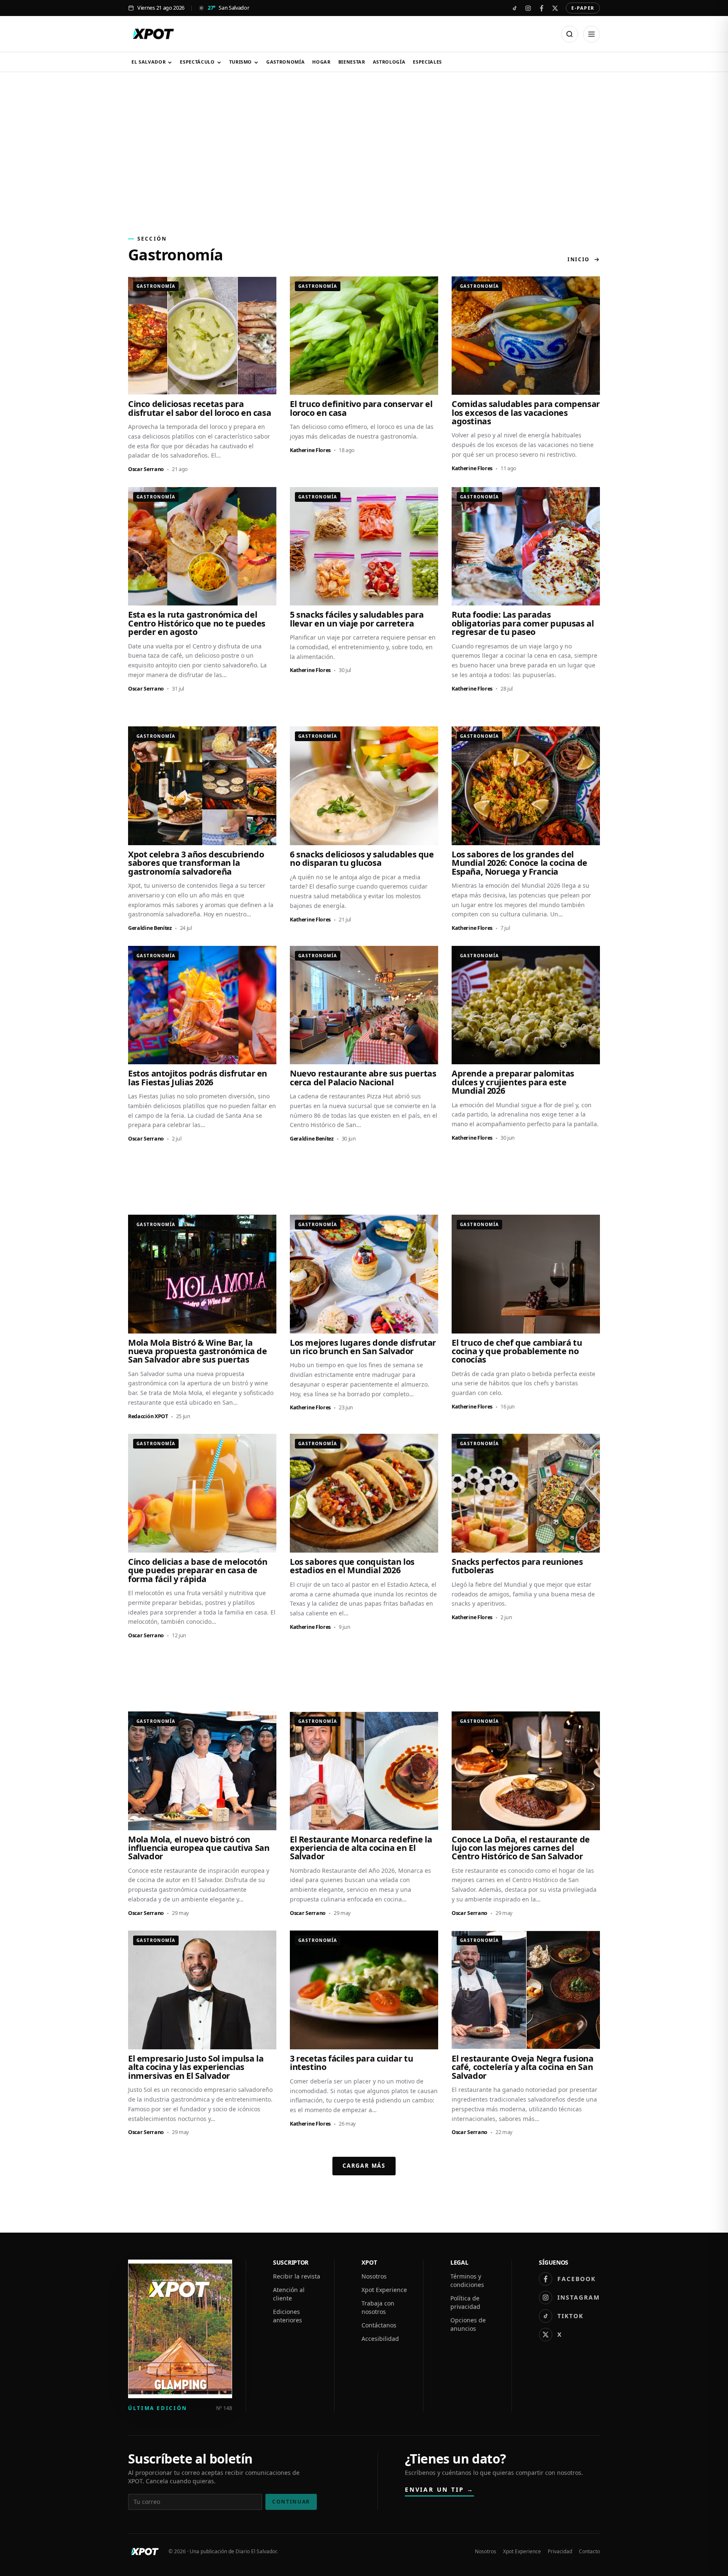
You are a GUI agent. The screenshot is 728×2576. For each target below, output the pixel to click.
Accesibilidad (380, 2339)
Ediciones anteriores (288, 2316)
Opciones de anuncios (468, 2324)
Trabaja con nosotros (378, 2307)
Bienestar (352, 62)
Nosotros (374, 2276)
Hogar (321, 62)
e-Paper (583, 8)
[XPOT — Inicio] (153, 34)
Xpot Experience (384, 2290)
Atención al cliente (289, 2294)
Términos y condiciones (467, 2280)
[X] (555, 8)
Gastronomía (285, 62)
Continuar (291, 2502)
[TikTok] (514, 8)
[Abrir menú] (591, 34)
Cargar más (364, 2166)
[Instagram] (528, 8)
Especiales (427, 62)
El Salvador (149, 62)
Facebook (577, 2279)
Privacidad (560, 2552)
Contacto (589, 2552)
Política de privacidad (465, 2302)
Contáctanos (379, 2325)
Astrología (389, 62)
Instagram (579, 2297)
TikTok (570, 2316)
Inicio (579, 260)
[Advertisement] (364, 149)
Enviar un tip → (439, 2489)
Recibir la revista (297, 2276)
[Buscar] (570, 34)
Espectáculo (197, 62)
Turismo (241, 62)
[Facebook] (541, 8)
